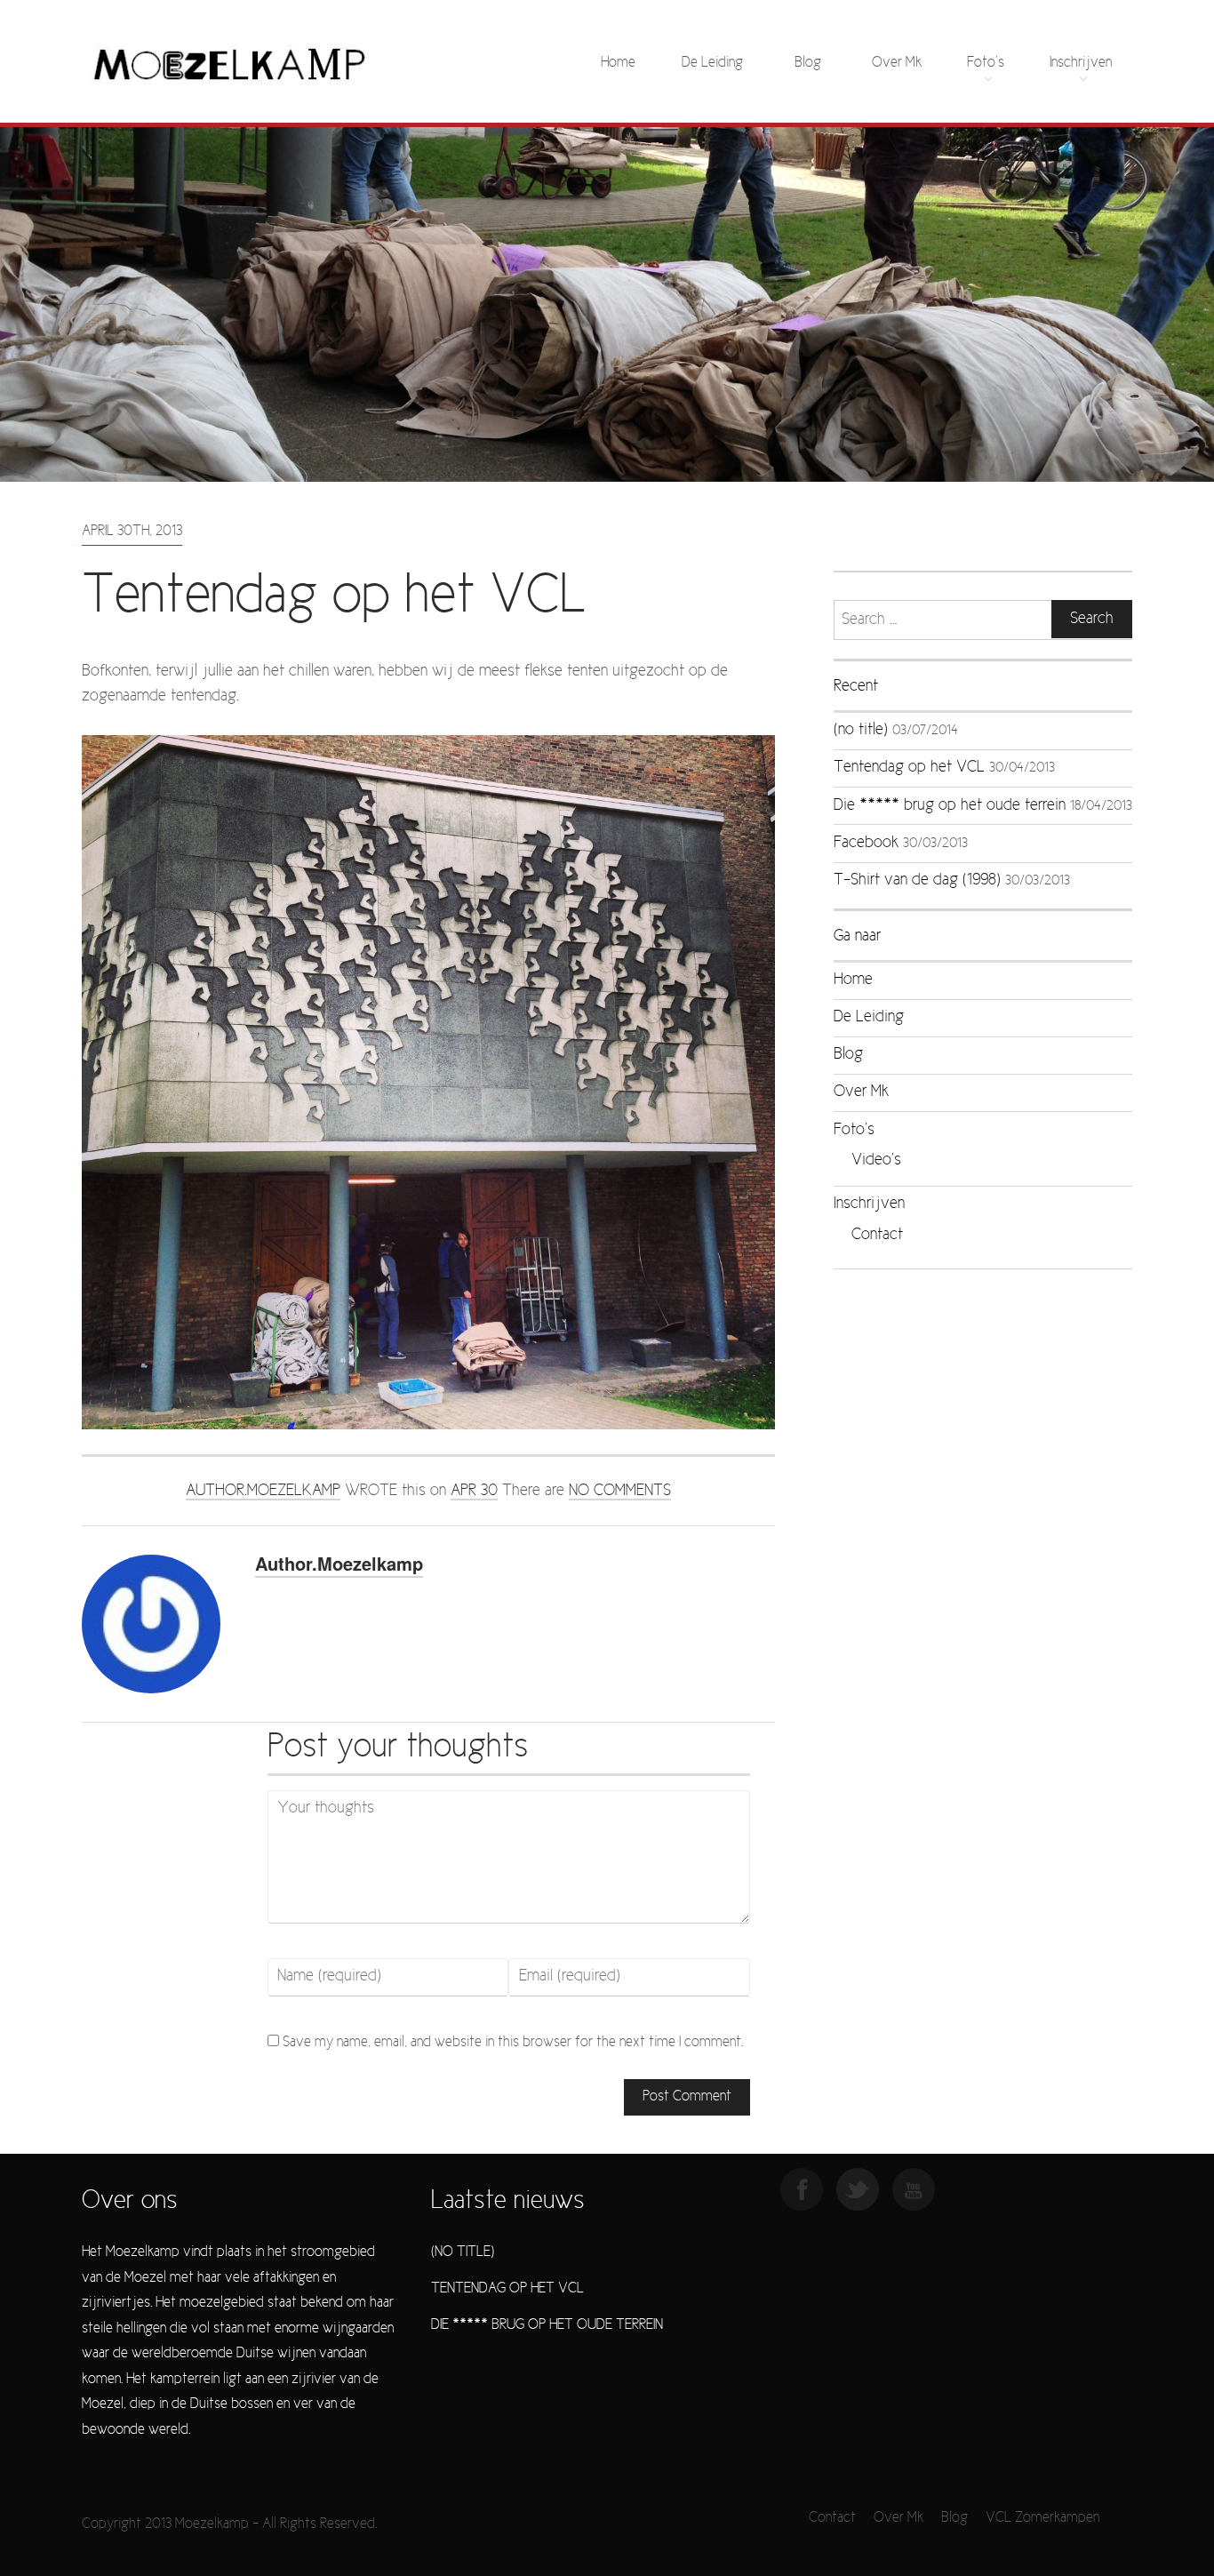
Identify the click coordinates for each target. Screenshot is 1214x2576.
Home (618, 63)
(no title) (861, 730)
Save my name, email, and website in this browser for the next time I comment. (513, 2042)
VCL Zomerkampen (1042, 2518)
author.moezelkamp (263, 1491)
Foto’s (986, 63)
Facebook (866, 843)
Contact (877, 1235)
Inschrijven (1081, 63)
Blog (808, 63)
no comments (620, 1491)
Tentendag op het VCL (909, 768)
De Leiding (712, 63)
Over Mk (897, 63)
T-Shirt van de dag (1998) (917, 880)
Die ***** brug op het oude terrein (950, 806)
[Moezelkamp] (230, 63)
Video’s (876, 1160)
